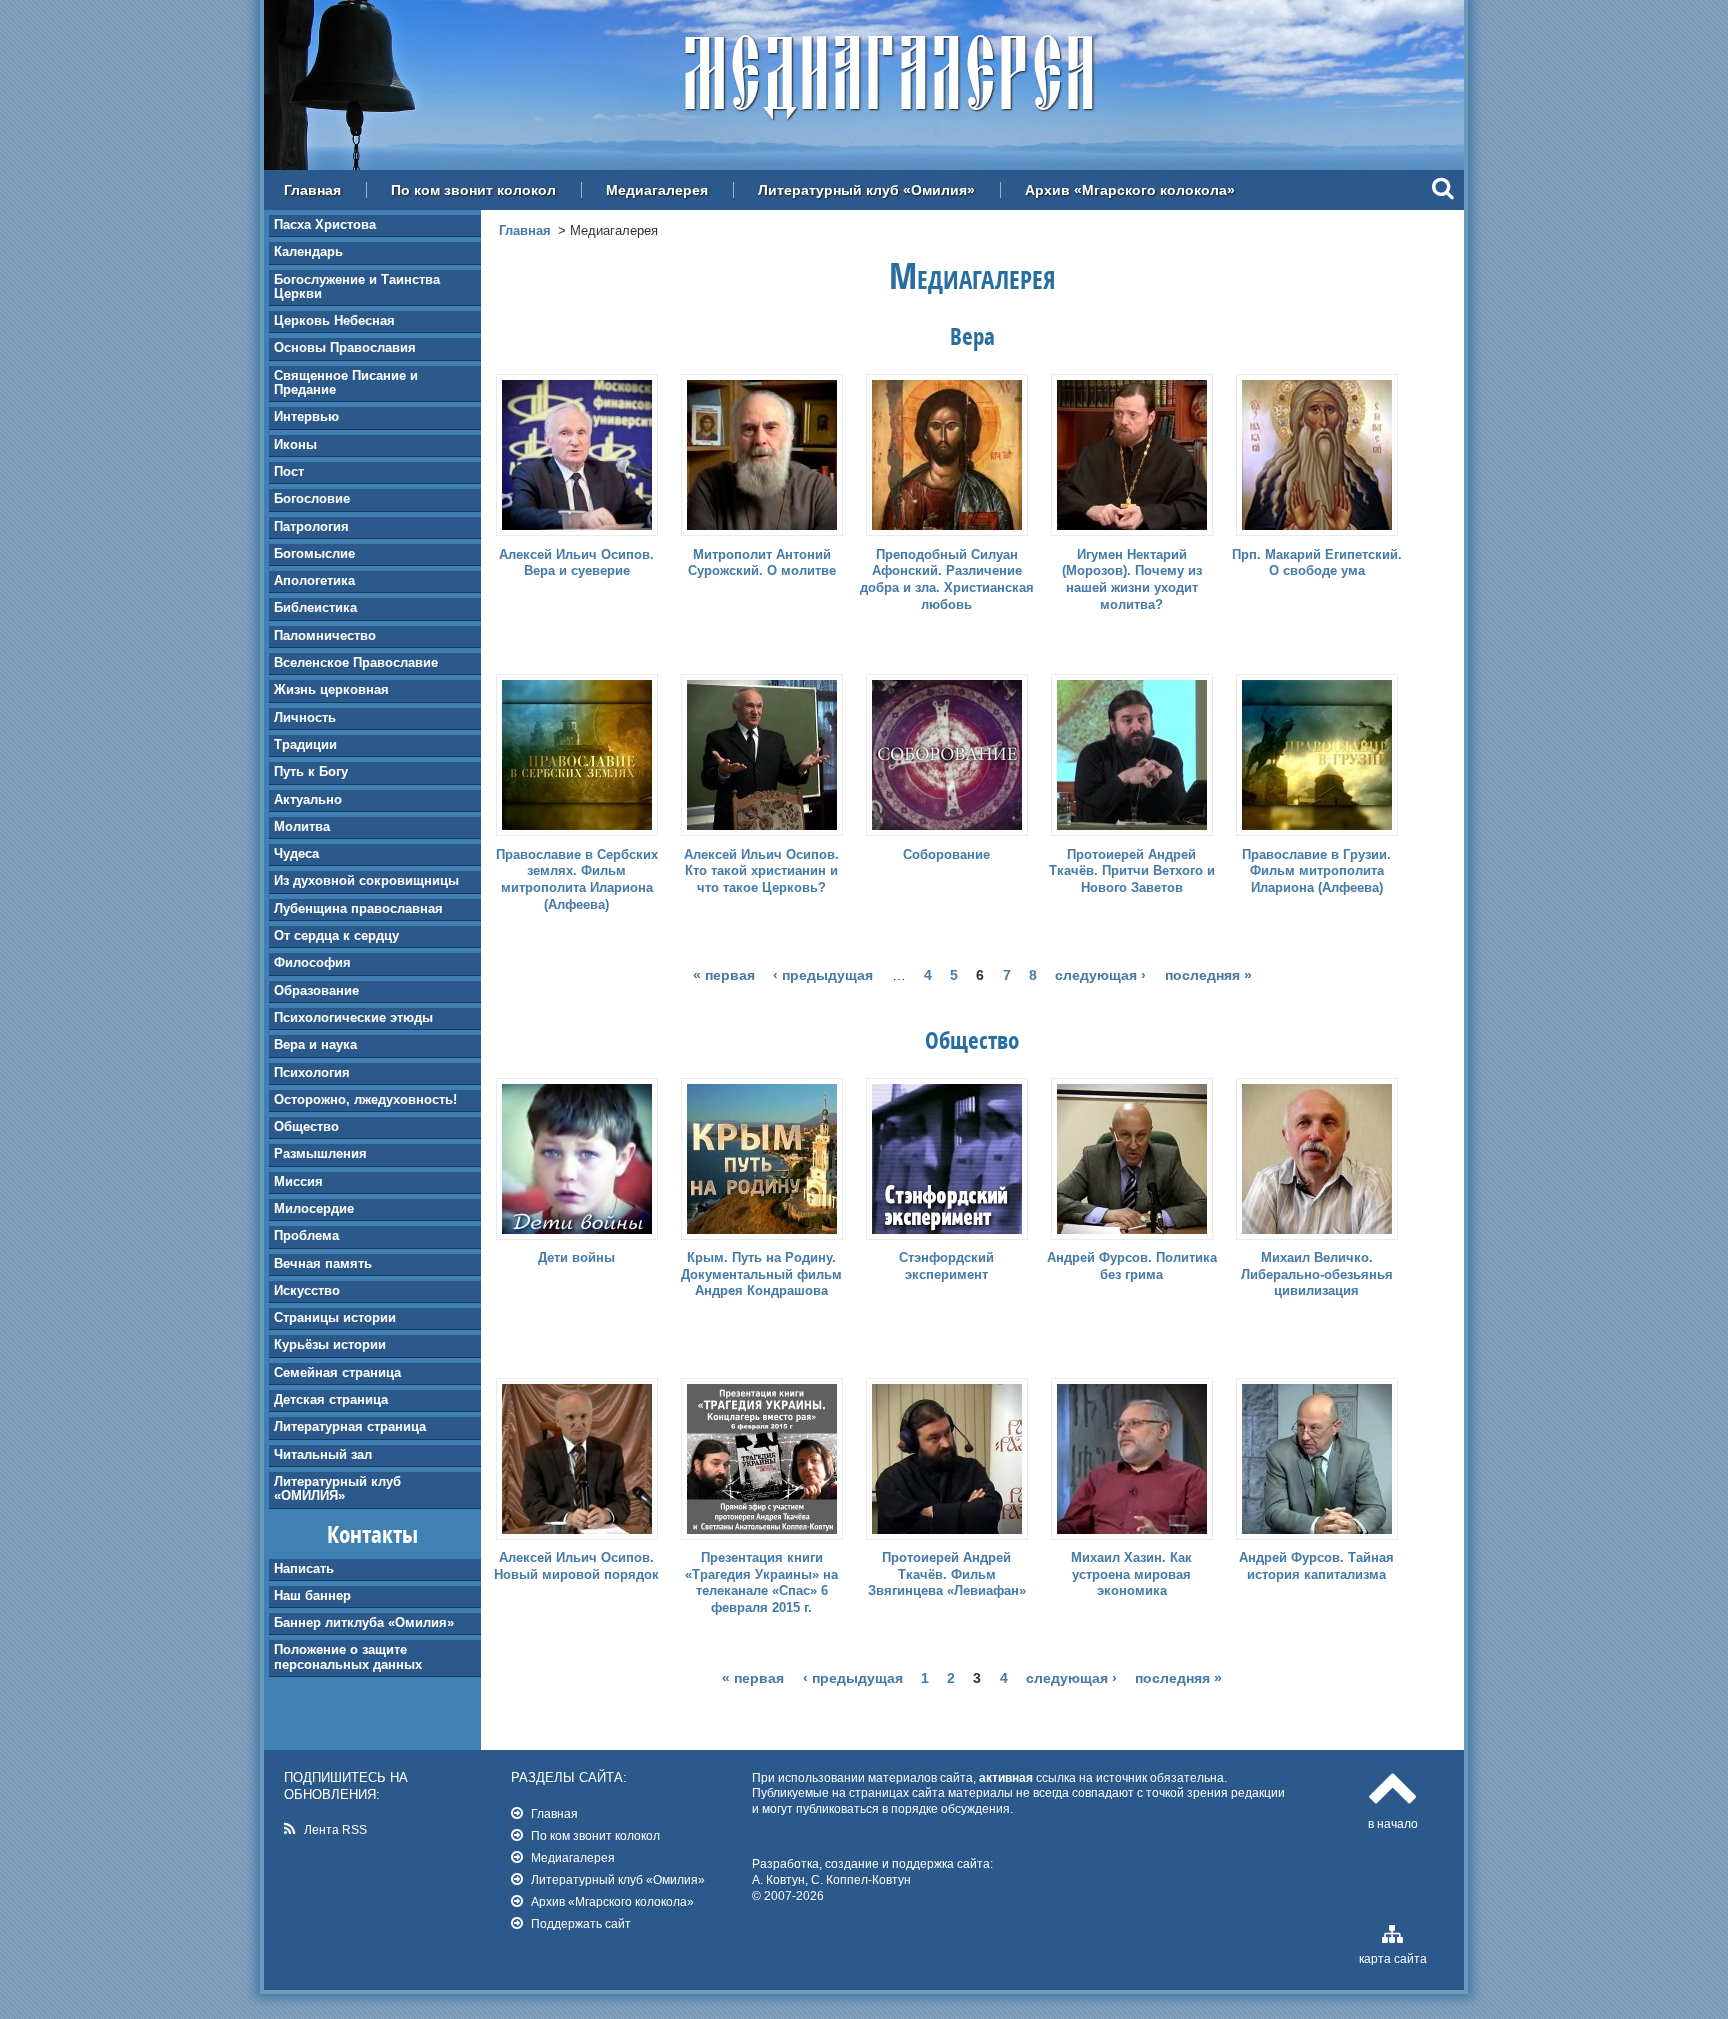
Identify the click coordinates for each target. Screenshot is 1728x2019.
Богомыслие (314, 553)
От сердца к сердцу (336, 935)
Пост (289, 471)
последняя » (1208, 975)
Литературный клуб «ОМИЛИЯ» (337, 1488)
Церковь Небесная (334, 320)
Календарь (308, 251)
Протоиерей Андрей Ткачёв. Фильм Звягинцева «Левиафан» (947, 1574)
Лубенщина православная (358, 908)
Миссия (298, 1181)
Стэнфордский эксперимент (946, 1266)
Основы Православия (345, 347)
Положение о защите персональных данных (348, 1656)
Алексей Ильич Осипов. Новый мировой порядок (576, 1566)
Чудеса (296, 853)
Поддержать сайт (581, 1923)
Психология (312, 1072)
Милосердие (314, 1208)
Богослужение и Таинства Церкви (357, 286)
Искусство (307, 1290)
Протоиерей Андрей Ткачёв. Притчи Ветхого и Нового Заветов (1132, 871)
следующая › (1100, 975)
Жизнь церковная (331, 689)
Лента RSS (335, 1829)
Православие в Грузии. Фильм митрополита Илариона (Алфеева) (1316, 871)
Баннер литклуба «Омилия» (364, 1622)
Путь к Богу (311, 771)
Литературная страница (350, 1426)
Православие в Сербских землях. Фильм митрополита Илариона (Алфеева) (577, 880)
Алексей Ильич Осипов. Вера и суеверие (576, 563)
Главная (312, 190)
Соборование (946, 854)
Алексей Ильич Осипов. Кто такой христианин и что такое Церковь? (761, 871)
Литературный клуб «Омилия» (866, 190)
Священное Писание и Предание (346, 382)
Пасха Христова (325, 224)
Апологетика (314, 580)
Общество (306, 1126)
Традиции (305, 744)
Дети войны (576, 1257)
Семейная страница (337, 1372)
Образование (316, 990)
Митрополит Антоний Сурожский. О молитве (762, 563)
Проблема (306, 1235)
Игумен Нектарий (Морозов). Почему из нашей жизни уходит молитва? (1132, 580)
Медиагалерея (657, 190)
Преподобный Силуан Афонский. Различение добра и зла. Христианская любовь (947, 580)
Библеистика (315, 607)
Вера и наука (315, 1044)
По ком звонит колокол (473, 190)
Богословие (312, 498)
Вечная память (323, 1263)
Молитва (302, 826)
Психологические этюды (353, 1017)
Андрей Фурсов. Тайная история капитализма (1316, 1566)
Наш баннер (312, 1595)
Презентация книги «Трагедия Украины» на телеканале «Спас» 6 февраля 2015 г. (761, 1583)
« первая (724, 975)
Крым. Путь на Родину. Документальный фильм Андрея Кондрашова (761, 1274)
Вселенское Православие (356, 662)
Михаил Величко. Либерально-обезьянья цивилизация (1317, 1274)
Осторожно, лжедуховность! (365, 1099)
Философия (312, 962)
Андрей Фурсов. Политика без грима (1132, 1266)
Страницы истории (335, 1317)
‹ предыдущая (823, 975)
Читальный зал (323, 1454)
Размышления (320, 1153)
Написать (304, 1568)
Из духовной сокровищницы (366, 880)
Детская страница (331, 1399)
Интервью (306, 416)
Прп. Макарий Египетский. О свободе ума (1317, 563)
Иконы (295, 444)
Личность (305, 717)
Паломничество (325, 635)
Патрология (311, 526)
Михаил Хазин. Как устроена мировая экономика (1131, 1574)
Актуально (308, 799)
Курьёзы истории (330, 1344)
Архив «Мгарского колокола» (1130, 190)
